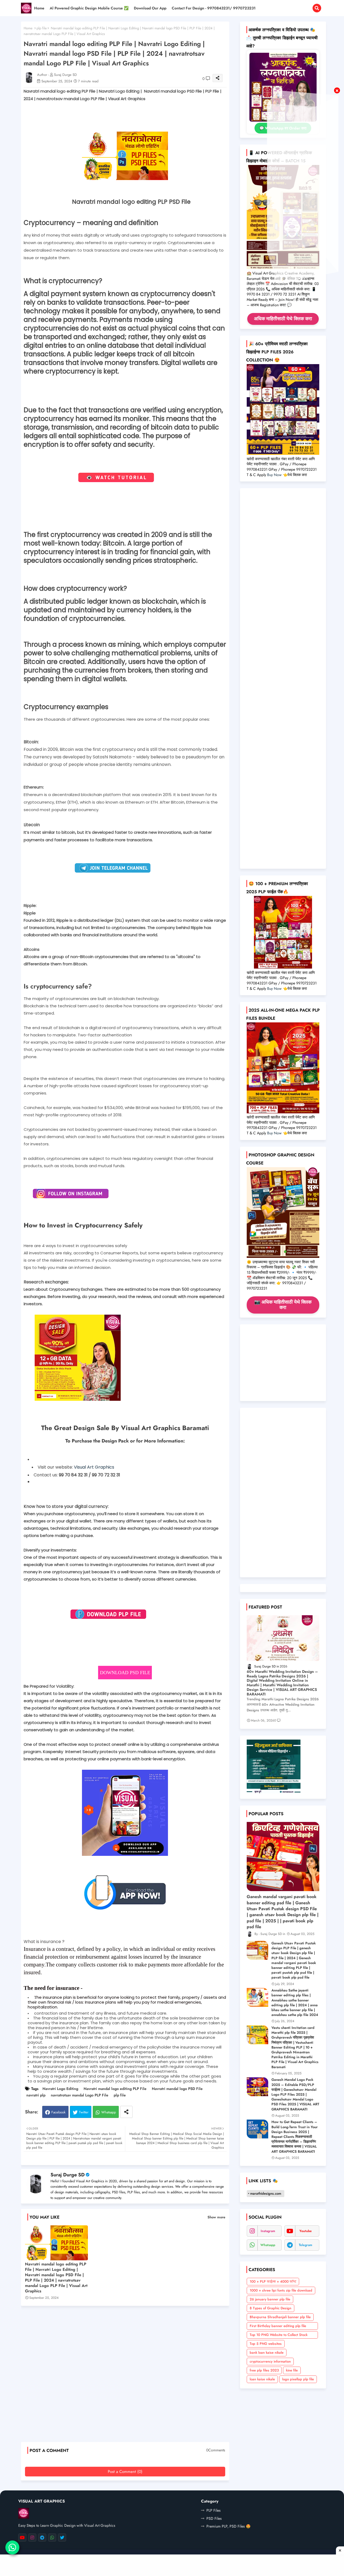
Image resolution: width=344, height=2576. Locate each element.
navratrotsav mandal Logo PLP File (80, 2095)
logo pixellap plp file (298, 2379)
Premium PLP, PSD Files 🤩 (228, 2526)
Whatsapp (109, 2112)
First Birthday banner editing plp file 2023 (278, 2327)
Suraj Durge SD (68, 2175)
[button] (317, 8)
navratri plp (36, 2095)
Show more (216, 2217)
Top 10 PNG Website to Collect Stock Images (279, 2335)
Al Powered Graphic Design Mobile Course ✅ (89, 8)
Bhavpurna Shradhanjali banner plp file (280, 2317)
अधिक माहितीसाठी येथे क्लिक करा (283, 319)
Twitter (84, 2112)
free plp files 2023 (264, 2370)
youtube (306, 2231)
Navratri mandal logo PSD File (177, 2089)
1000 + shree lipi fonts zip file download (281, 2290)
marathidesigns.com (266, 2193)
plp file (42, 28)
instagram (268, 2231)
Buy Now (274, 475)
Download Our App (150, 8)
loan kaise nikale (262, 2379)
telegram (306, 2245)
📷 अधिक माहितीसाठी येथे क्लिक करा (283, 1305)
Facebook (58, 2112)
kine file (292, 2370)
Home (39, 8)
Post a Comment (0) (125, 2472)
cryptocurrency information (270, 2361)
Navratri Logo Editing (60, 2089)
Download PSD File (125, 1673)
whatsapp (268, 2245)
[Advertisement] (128, 2376)
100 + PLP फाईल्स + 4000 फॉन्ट (273, 2281)
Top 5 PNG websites (266, 2344)
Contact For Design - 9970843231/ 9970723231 (214, 8)
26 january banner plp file (270, 2299)
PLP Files (214, 2510)
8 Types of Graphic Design (270, 2308)
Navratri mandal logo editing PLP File (115, 2089)
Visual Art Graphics (94, 1467)
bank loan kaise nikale (267, 2352)
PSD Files (214, 2518)
